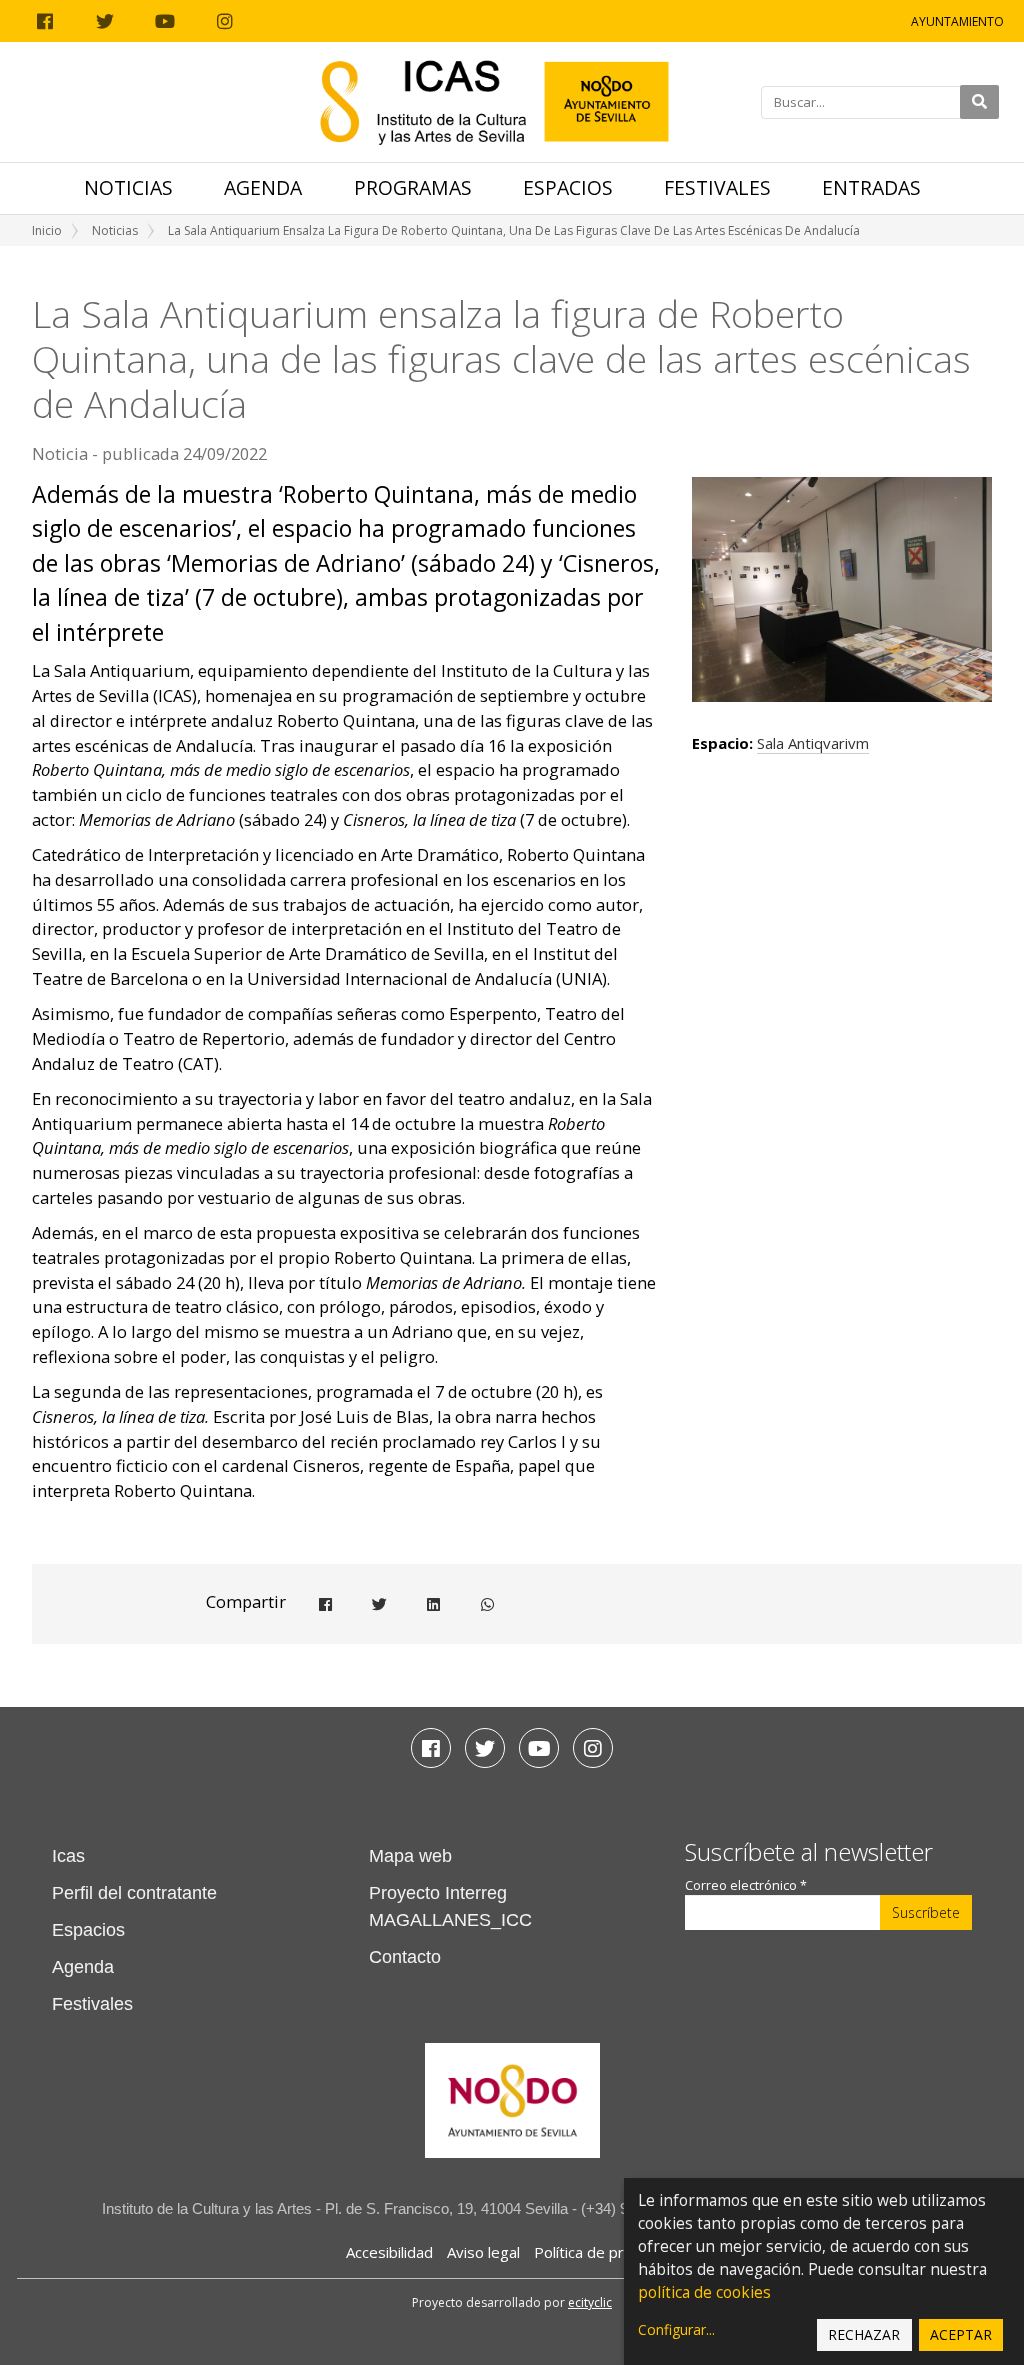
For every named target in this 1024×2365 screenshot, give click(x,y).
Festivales (717, 187)
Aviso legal (483, 2252)
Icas (68, 1856)
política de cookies (704, 2292)
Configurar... (676, 2329)
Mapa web (410, 1856)
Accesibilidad (389, 2252)
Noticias (128, 187)
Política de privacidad (606, 2252)
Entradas (871, 187)
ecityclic (590, 2302)
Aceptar (961, 2334)
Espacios (568, 187)
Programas (413, 187)
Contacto (405, 1957)
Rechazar (864, 2334)
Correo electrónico (746, 1885)
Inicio (47, 230)
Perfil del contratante (134, 1893)
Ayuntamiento (957, 21)
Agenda (263, 187)
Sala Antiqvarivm (813, 743)
